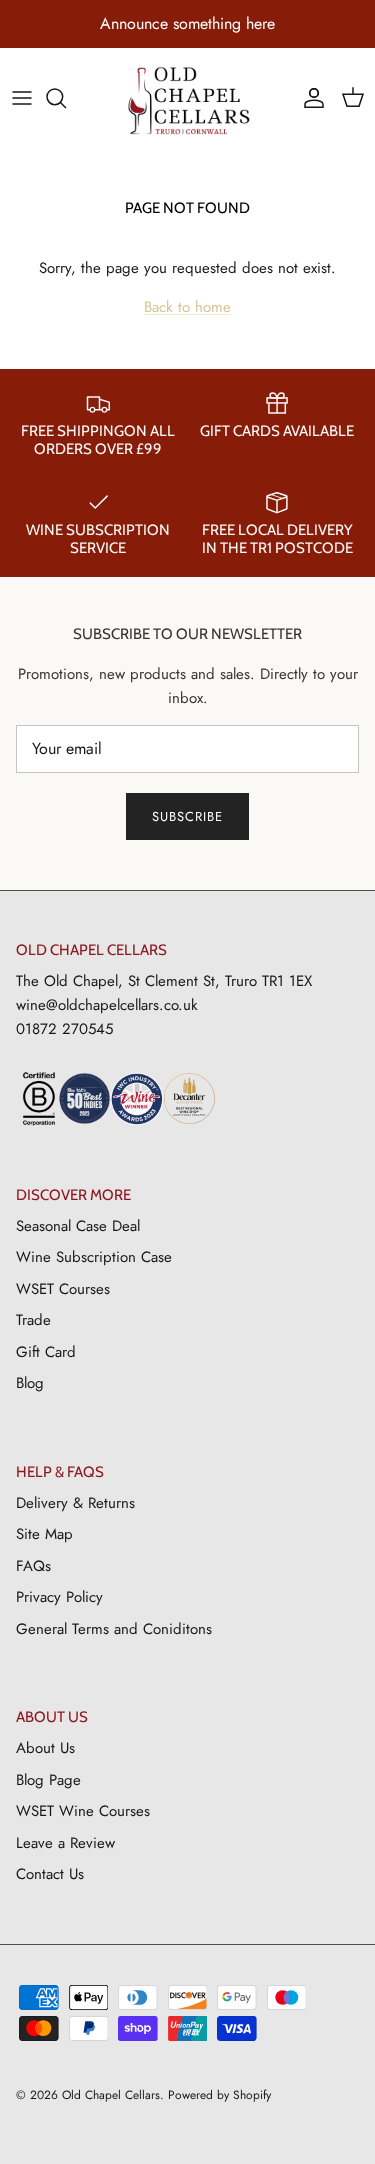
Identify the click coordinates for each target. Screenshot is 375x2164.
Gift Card (46, 1352)
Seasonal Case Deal (78, 1226)
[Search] (66, 98)
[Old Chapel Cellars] (187, 100)
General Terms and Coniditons (114, 1629)
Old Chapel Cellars (111, 2095)
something (207, 23)
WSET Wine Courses (83, 1811)
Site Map (44, 1534)
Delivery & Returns (75, 1503)
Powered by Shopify (219, 2095)
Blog (30, 1383)
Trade (33, 1320)
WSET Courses (63, 1289)
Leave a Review (65, 1843)
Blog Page (48, 1780)
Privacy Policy (59, 1597)
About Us (45, 1748)
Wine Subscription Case (94, 1257)
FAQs (33, 1566)
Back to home (187, 307)
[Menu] (22, 98)
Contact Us (50, 1874)
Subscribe (187, 816)
